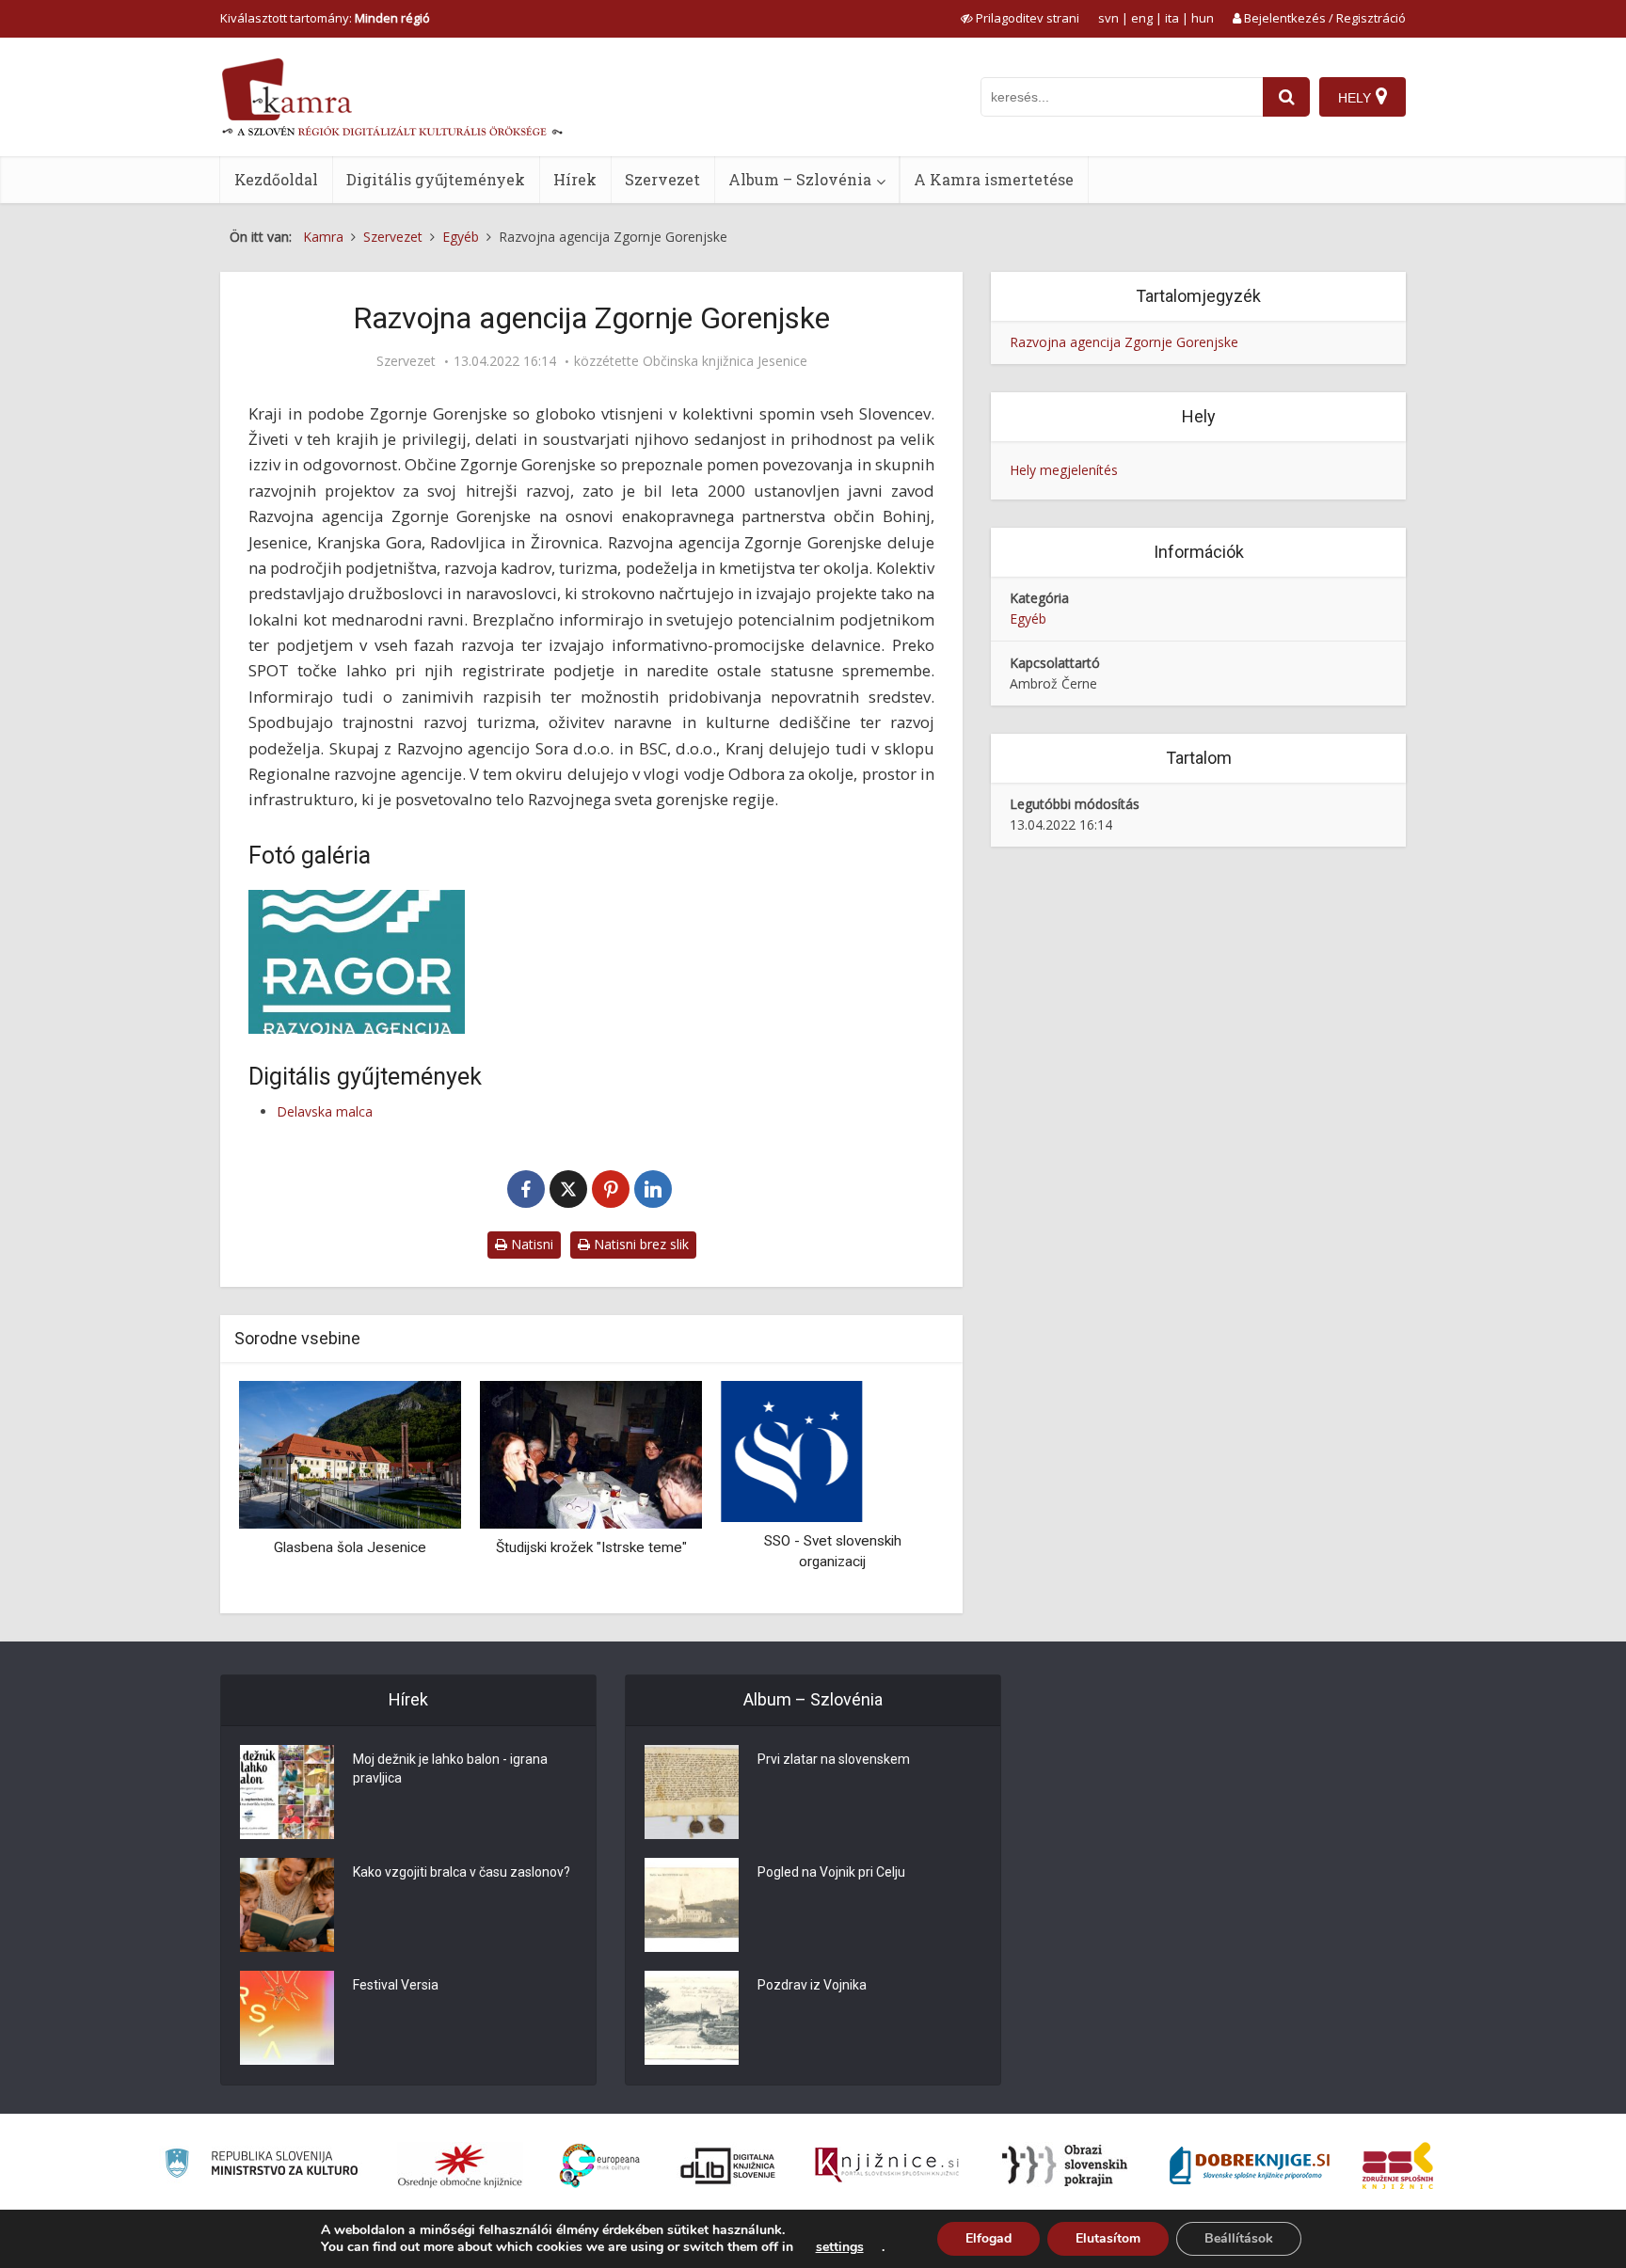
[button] (897, 1490)
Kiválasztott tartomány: (325, 18)
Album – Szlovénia (800, 179)
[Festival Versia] (287, 2018)
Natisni (530, 1244)
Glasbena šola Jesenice (350, 1547)
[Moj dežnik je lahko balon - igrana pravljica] (287, 1792)
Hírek (575, 179)
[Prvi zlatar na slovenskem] (692, 1792)
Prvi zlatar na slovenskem (834, 1759)
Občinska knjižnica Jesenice (725, 361)
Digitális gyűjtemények (436, 179)
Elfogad (988, 2238)
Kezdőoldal (276, 179)
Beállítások (1239, 2238)
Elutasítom (1108, 2238)
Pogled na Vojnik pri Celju (831, 1872)
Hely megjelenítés (1064, 470)
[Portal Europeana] (600, 2166)
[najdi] (1286, 97)
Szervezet (662, 179)
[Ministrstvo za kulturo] (261, 2166)
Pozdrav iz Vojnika (812, 1985)
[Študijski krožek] (591, 1454)
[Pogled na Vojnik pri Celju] (692, 1905)
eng (1142, 18)
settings (840, 2247)
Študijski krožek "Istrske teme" (591, 1547)
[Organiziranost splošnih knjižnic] (460, 2165)
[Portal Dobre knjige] (1250, 2165)
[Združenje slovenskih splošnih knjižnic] (887, 2165)
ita (1172, 18)
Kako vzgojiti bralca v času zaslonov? (462, 1872)
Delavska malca (325, 1111)
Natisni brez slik (639, 1244)
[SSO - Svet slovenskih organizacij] (792, 1450)
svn (1108, 18)
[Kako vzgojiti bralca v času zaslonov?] (287, 1905)
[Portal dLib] (728, 2165)
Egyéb (1028, 619)
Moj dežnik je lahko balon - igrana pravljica (450, 1768)
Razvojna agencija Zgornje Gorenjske (1124, 342)
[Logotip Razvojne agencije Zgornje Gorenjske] (357, 962)
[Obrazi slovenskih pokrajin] (1065, 2165)
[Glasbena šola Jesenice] (350, 1454)
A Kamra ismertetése (994, 179)
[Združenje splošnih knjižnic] (1398, 2165)
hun (1203, 18)
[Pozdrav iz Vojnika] (692, 2018)
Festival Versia (396, 1985)
